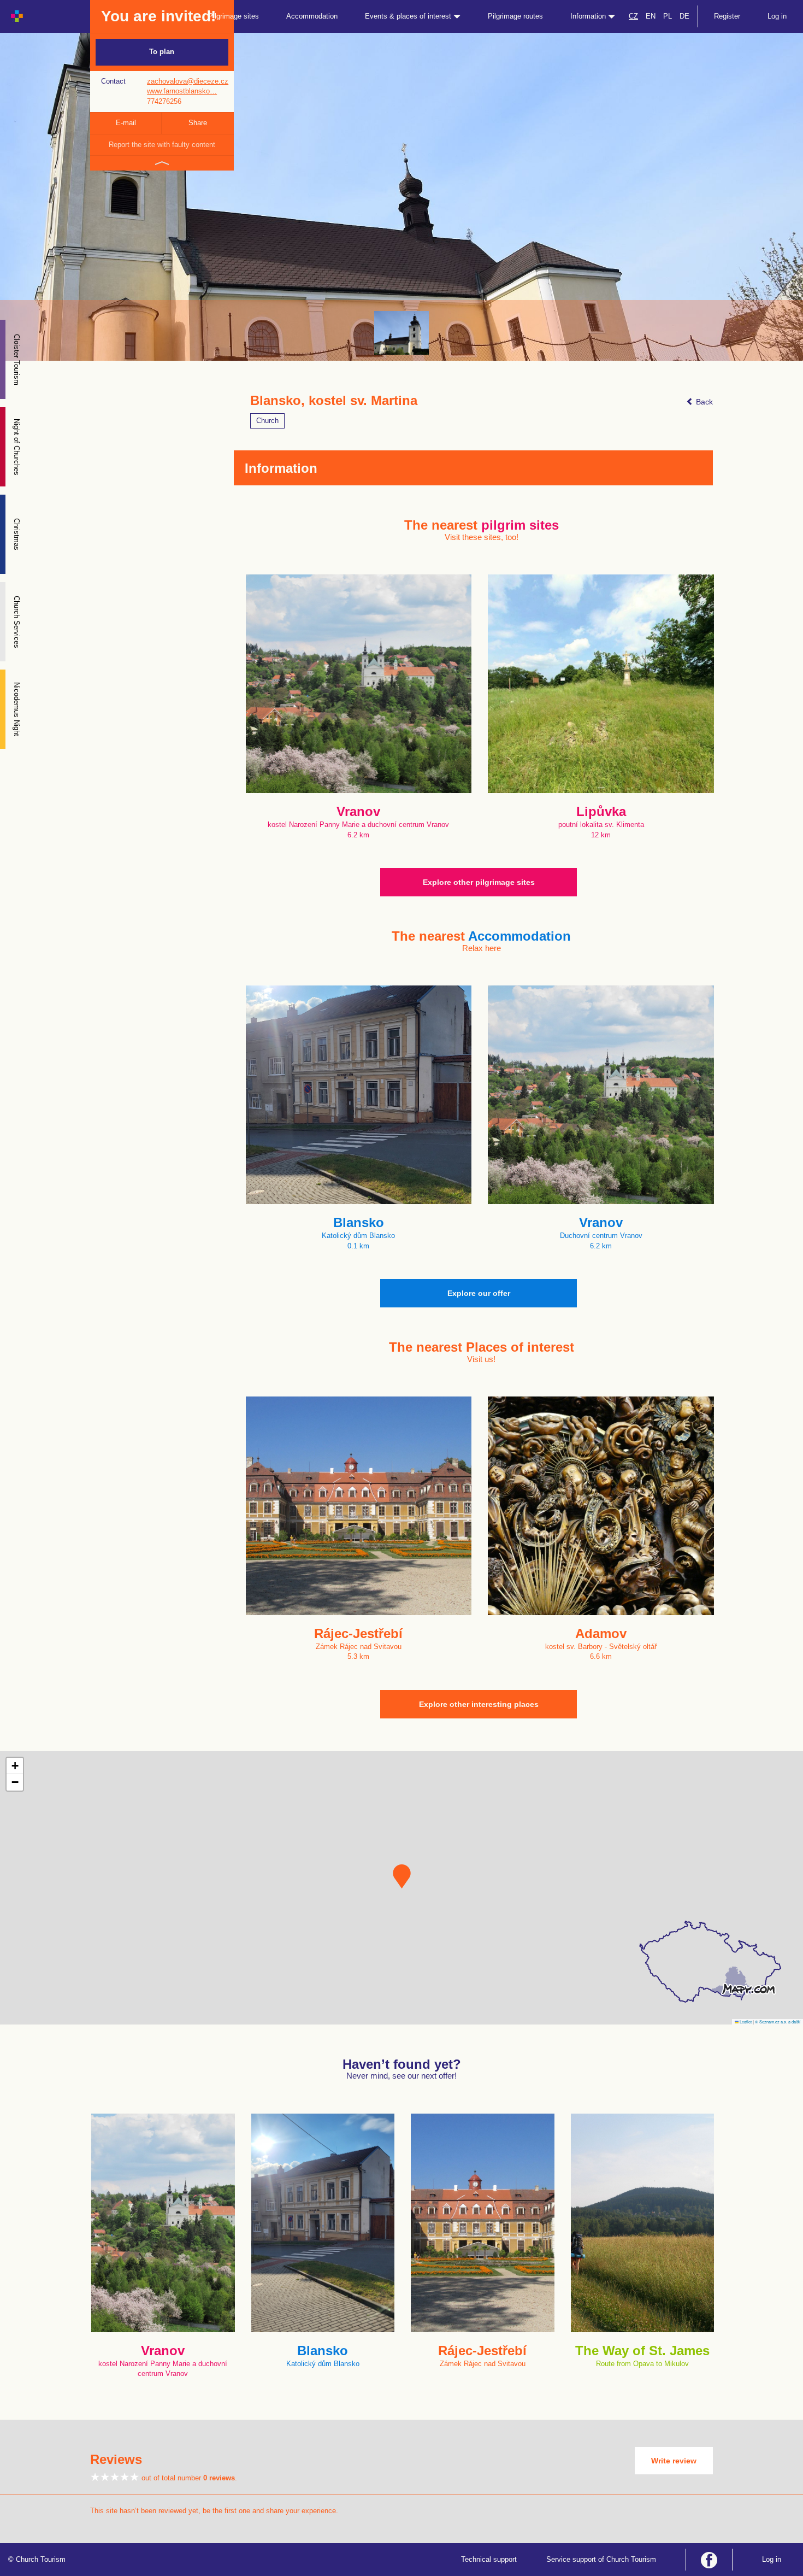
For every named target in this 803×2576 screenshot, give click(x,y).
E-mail (126, 123)
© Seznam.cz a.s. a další (778, 2022)
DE (684, 16)
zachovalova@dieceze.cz (188, 81)
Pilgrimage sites (234, 16)
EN (651, 16)
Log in (777, 16)
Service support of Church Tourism (601, 2559)
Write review (674, 2461)
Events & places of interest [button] (409, 16)
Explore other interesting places (479, 1704)
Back (703, 402)
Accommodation (312, 16)
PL (668, 16)
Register (727, 16)
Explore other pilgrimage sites (479, 882)
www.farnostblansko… (182, 91)
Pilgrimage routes (515, 16)
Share (198, 123)
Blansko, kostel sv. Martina (334, 401)
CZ (633, 16)
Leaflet (745, 2022)
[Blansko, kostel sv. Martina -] (401, 333)
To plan (162, 52)
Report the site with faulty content (162, 145)
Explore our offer (479, 1293)
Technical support (489, 2559)
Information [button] (589, 16)
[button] (402, 1876)
